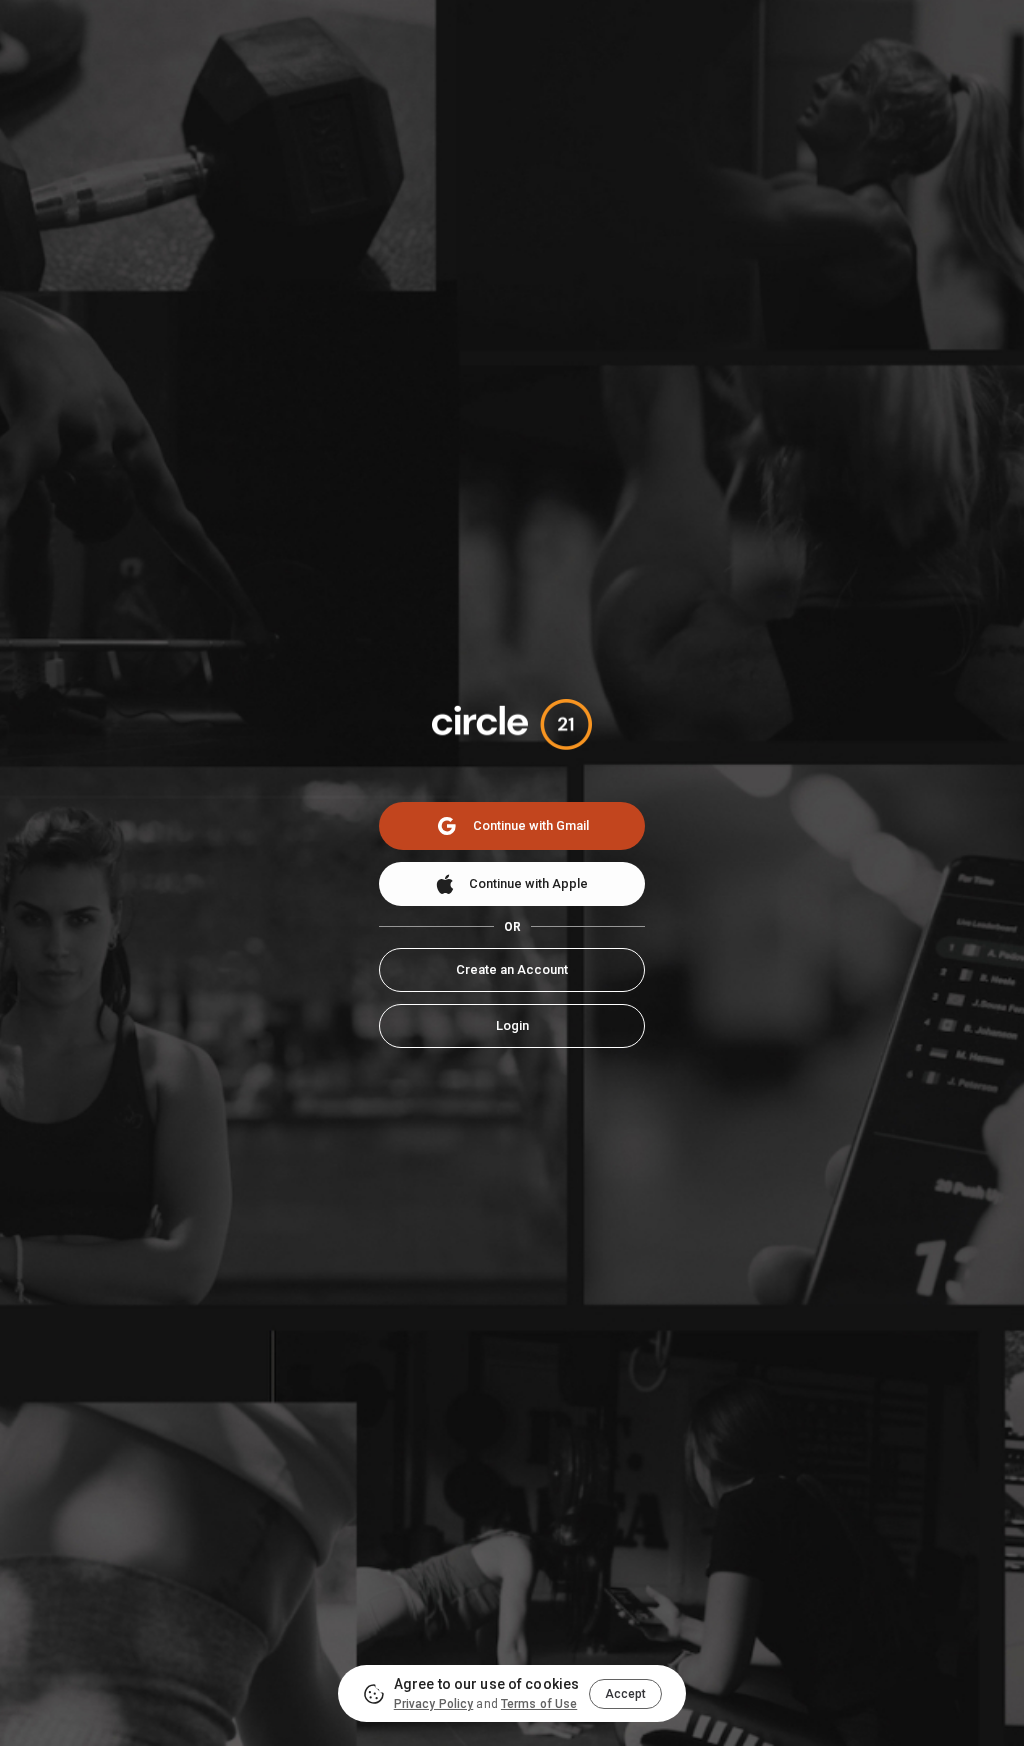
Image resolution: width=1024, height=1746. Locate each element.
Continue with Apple (528, 883)
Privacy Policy (434, 1704)
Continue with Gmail (531, 825)
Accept (625, 1694)
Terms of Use (539, 1704)
